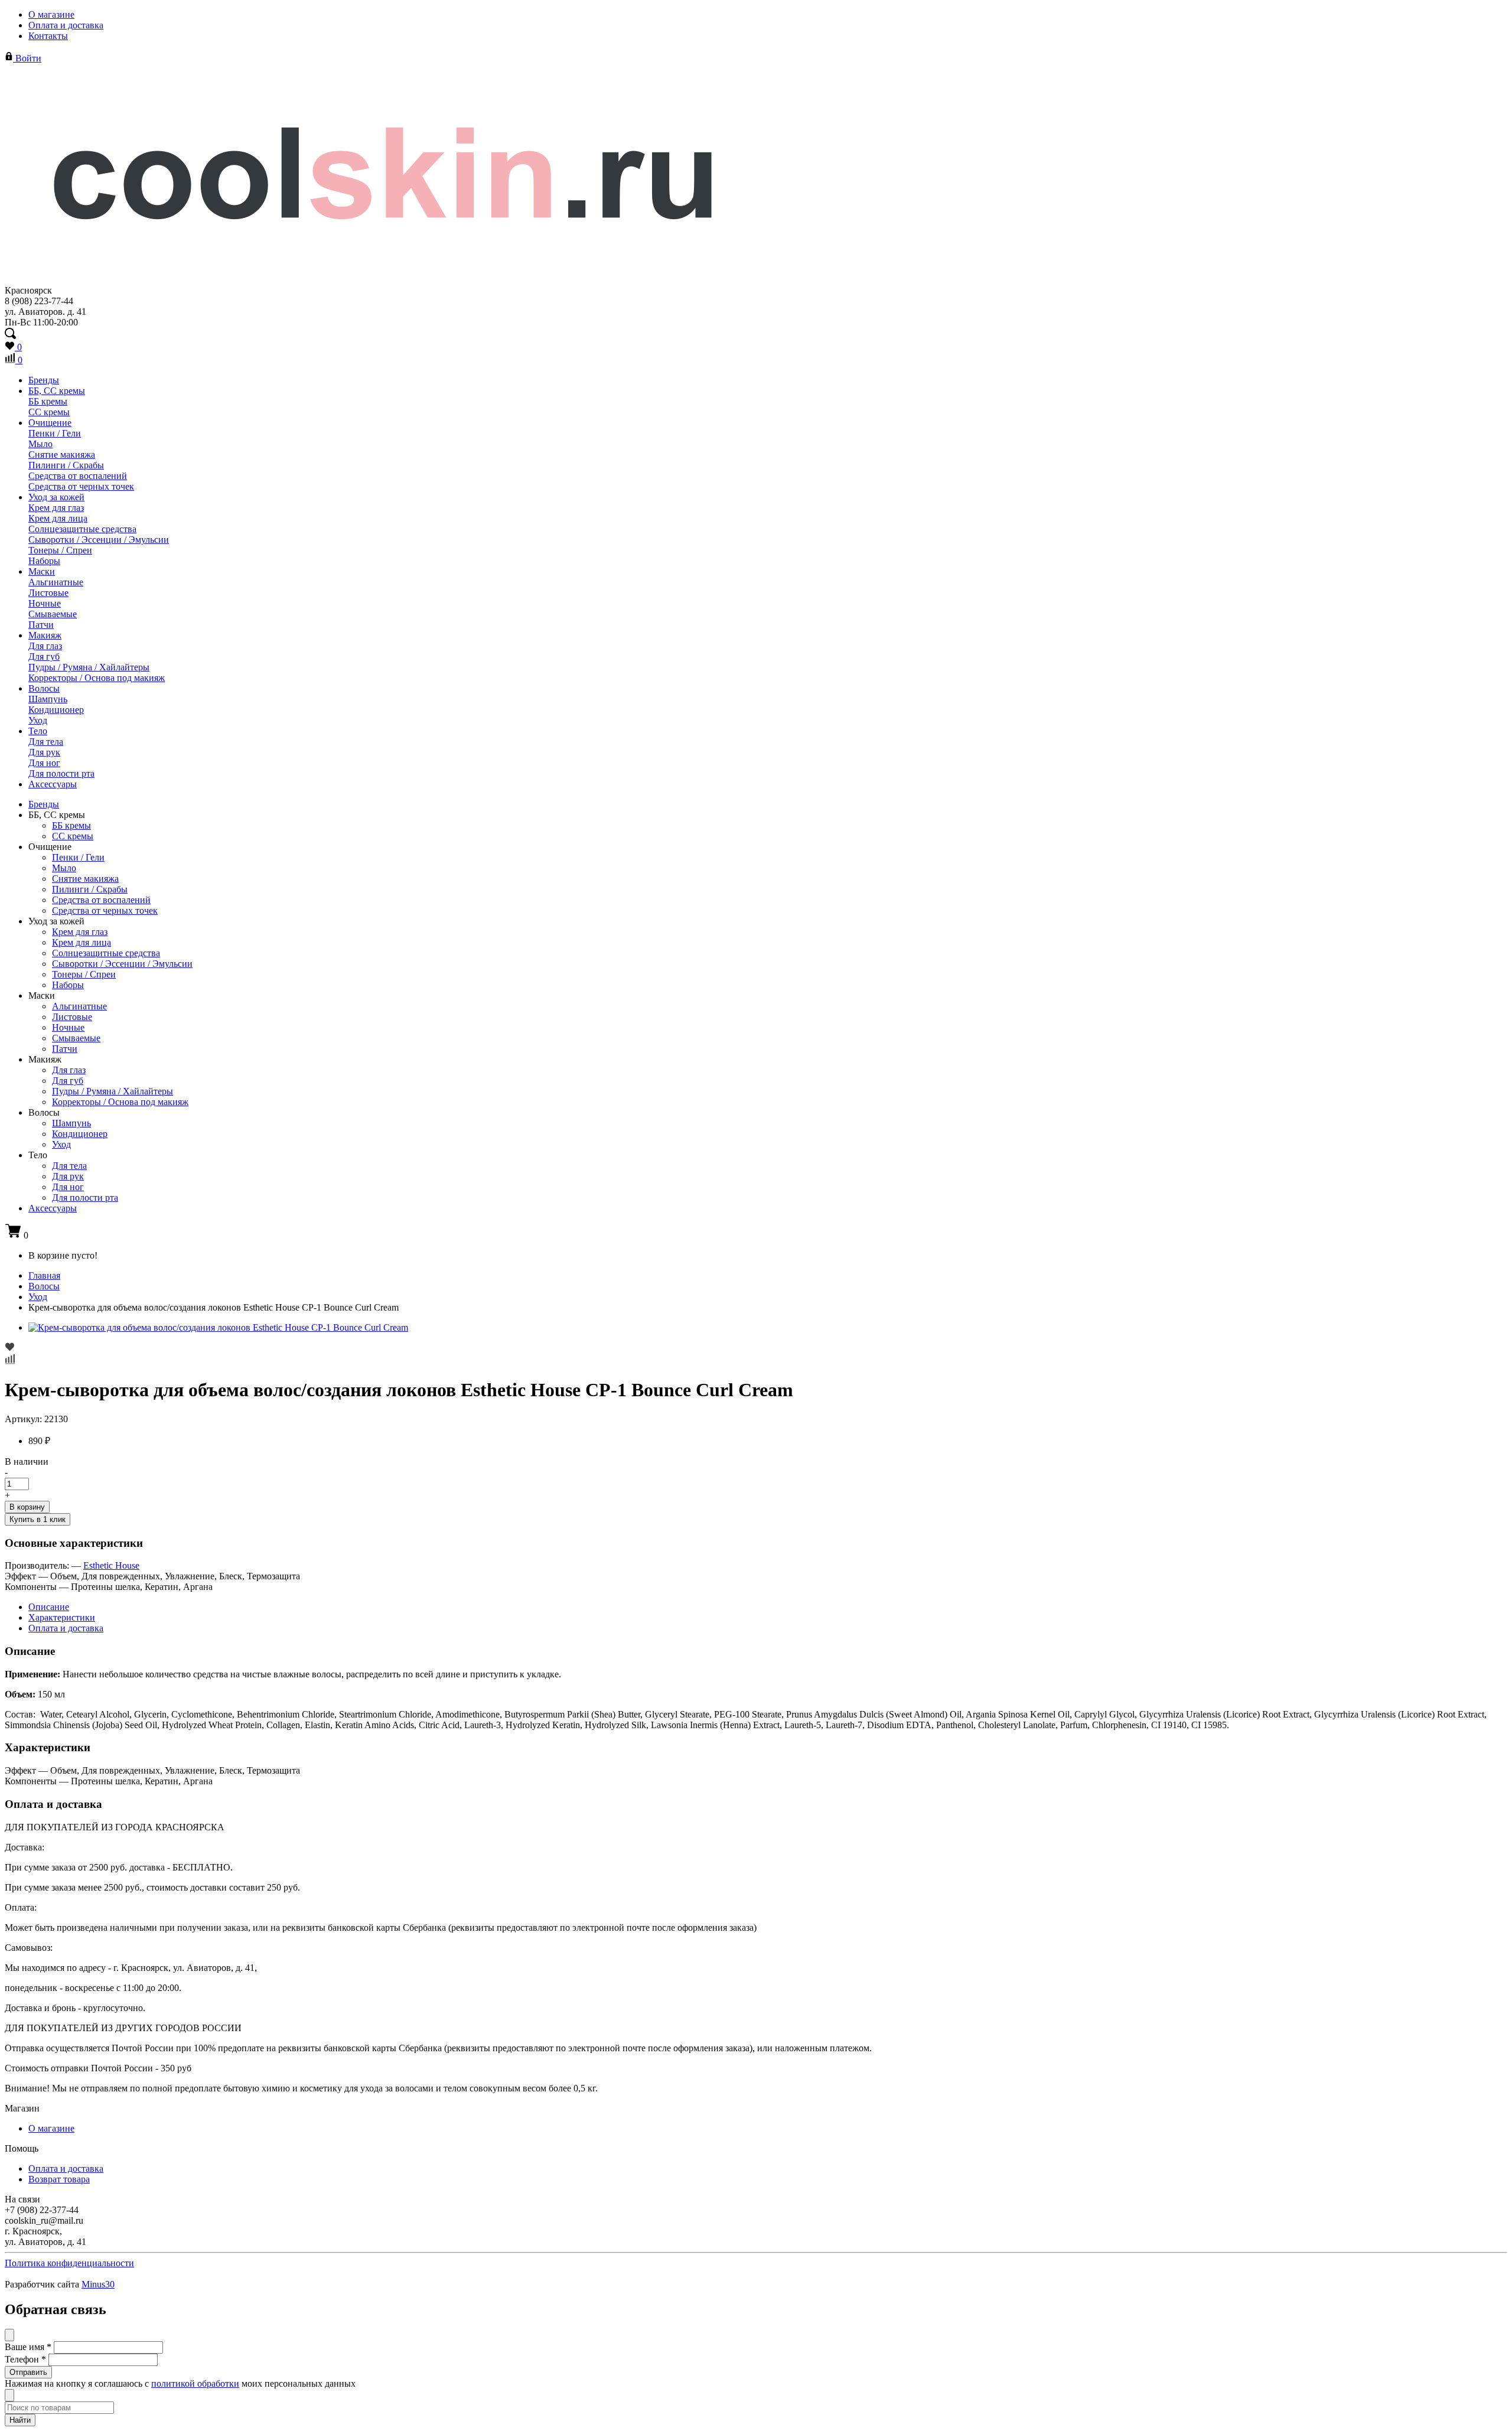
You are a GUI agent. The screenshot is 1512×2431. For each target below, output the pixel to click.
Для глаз (45, 646)
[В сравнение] (756, 1360)
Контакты (48, 36)
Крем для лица (58, 518)
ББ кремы (48, 401)
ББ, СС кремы (57, 391)
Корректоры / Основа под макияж (97, 678)
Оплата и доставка (66, 25)
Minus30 (98, 2284)
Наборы (44, 561)
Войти (27, 58)
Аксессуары (53, 784)
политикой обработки (195, 2383)
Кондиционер (56, 710)
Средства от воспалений (78, 476)
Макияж (45, 635)
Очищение (50, 423)
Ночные (45, 603)
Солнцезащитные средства (82, 529)
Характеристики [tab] (62, 1617)
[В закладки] (756, 1348)
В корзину (27, 1507)
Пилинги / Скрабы (66, 465)
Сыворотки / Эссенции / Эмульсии (99, 540)
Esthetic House (111, 1565)
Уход (38, 720)
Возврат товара (59, 2179)
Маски (42, 571)
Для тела (46, 742)
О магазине (51, 14)
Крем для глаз (56, 508)
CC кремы (49, 412)
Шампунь (48, 699)
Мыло (40, 444)
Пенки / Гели (55, 433)
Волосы (44, 688)
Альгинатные (56, 582)
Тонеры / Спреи (60, 550)
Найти (20, 2420)
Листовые (48, 593)
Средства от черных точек (81, 486)
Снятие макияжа (62, 454)
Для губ (44, 656)
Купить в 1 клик (38, 1519)
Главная (44, 1275)
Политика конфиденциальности (69, 2263)
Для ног (44, 763)
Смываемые (53, 614)
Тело (38, 731)
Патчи (41, 625)
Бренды (44, 380)
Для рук (44, 752)
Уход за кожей (56, 497)
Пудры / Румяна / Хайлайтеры (89, 667)
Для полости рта (61, 773)
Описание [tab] (49, 1607)
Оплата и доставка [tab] (66, 1628)
